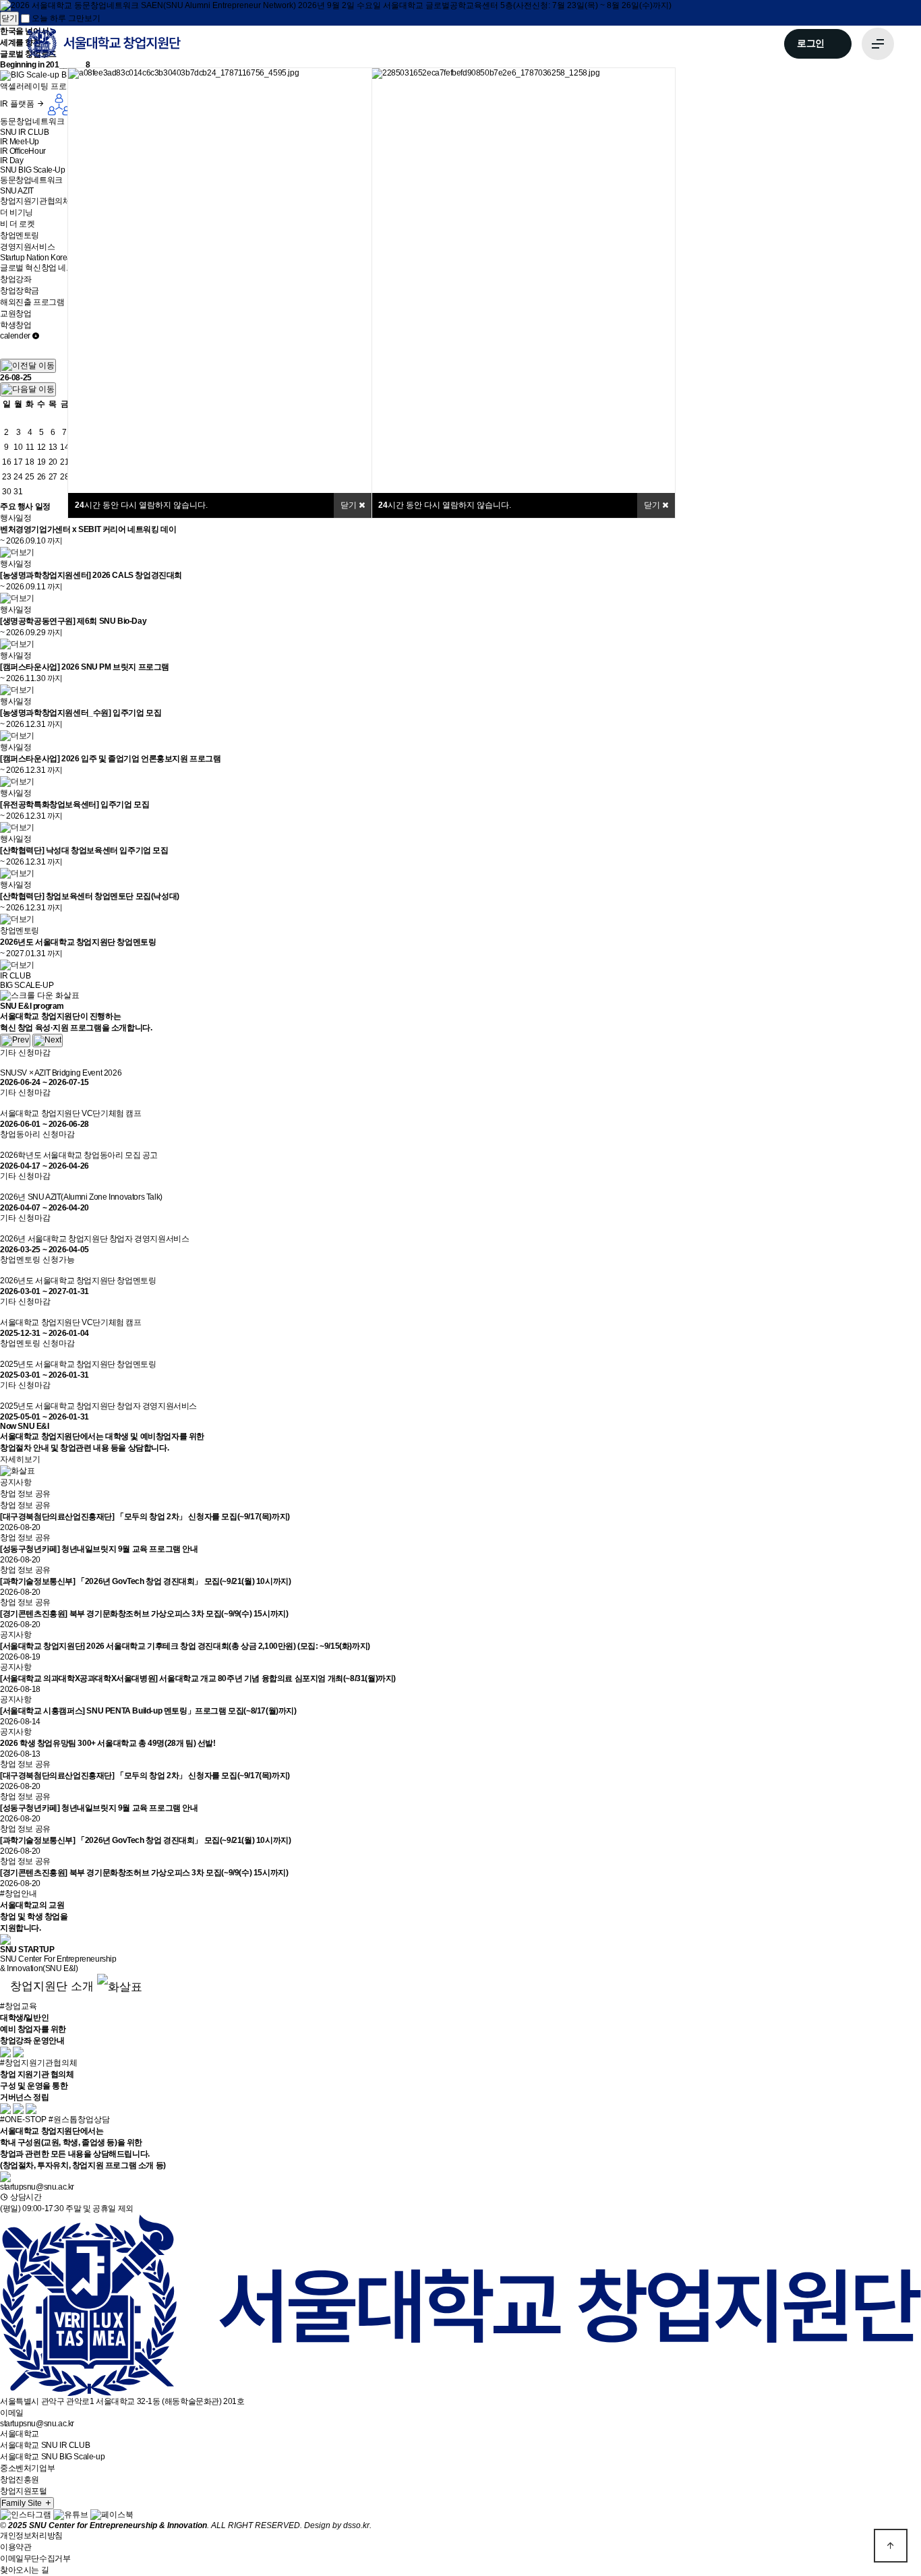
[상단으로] (891, 2546)
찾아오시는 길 (24, 2570)
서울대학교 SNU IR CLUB (45, 2445)
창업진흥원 (20, 2480)
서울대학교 (20, 2434)
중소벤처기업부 (27, 2468)
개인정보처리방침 (31, 2536)
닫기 (653, 505)
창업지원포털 (24, 2491)
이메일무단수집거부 (35, 2558)
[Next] (48, 1041)
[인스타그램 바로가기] (26, 2515)
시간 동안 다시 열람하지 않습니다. (445, 505)
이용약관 (16, 2547)
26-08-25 (16, 378)
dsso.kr (356, 2525)
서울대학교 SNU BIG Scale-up (52, 2457)
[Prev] (15, 1041)
